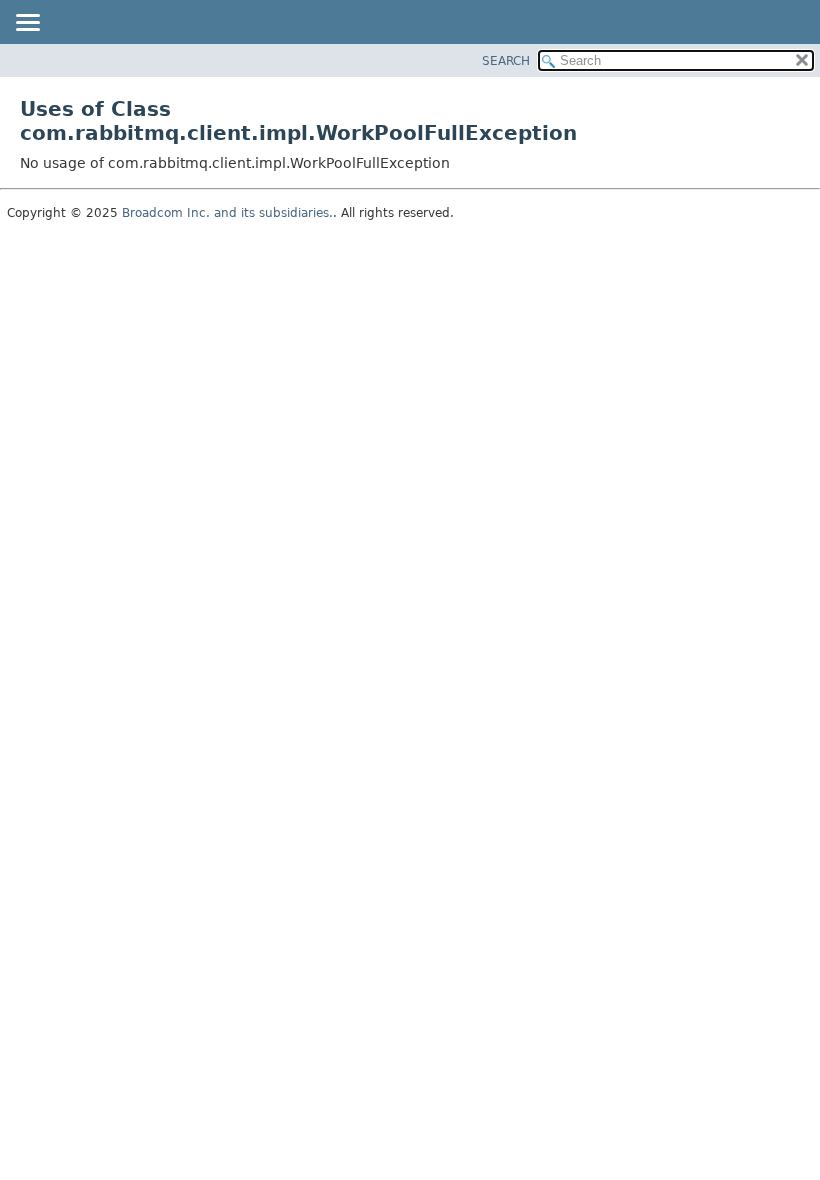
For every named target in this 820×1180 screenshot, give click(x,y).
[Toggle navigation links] (27, 24)
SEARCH (506, 61)
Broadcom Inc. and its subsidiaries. (227, 213)
